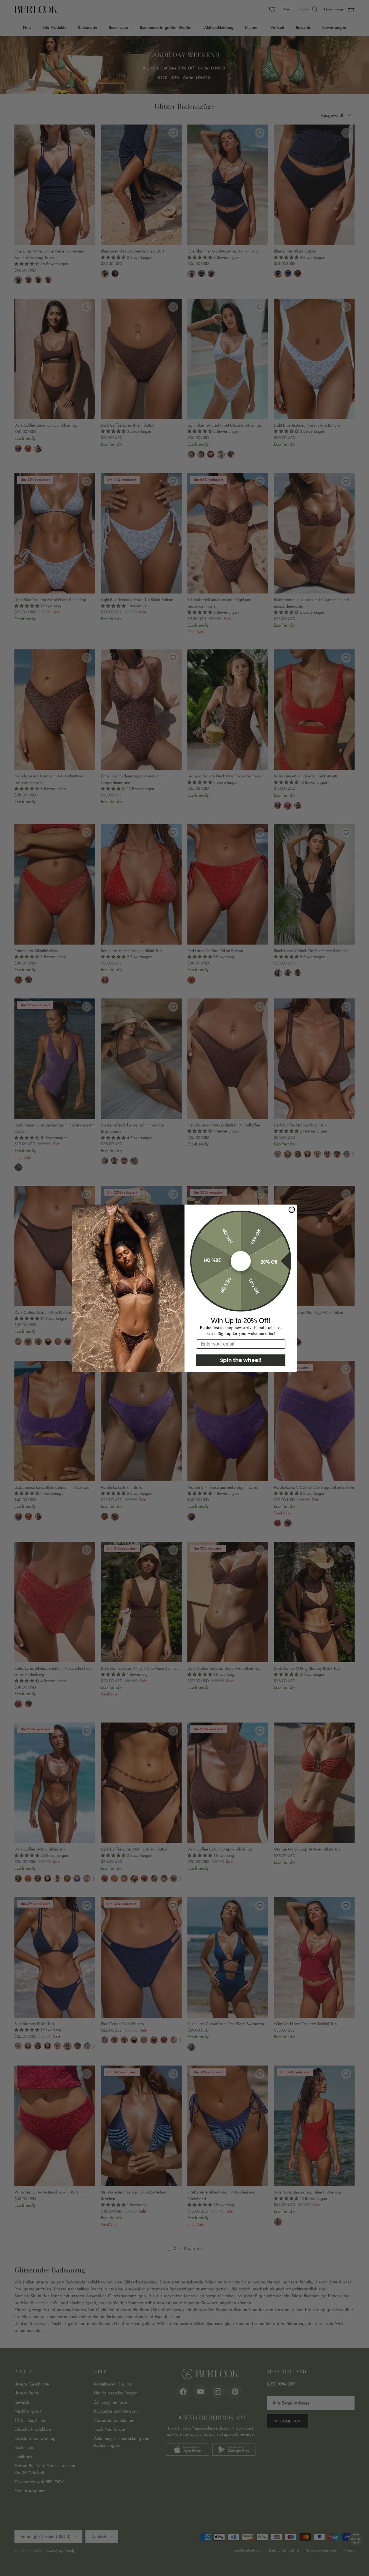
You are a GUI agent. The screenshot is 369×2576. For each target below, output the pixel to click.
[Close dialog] (292, 1210)
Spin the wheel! (241, 1360)
